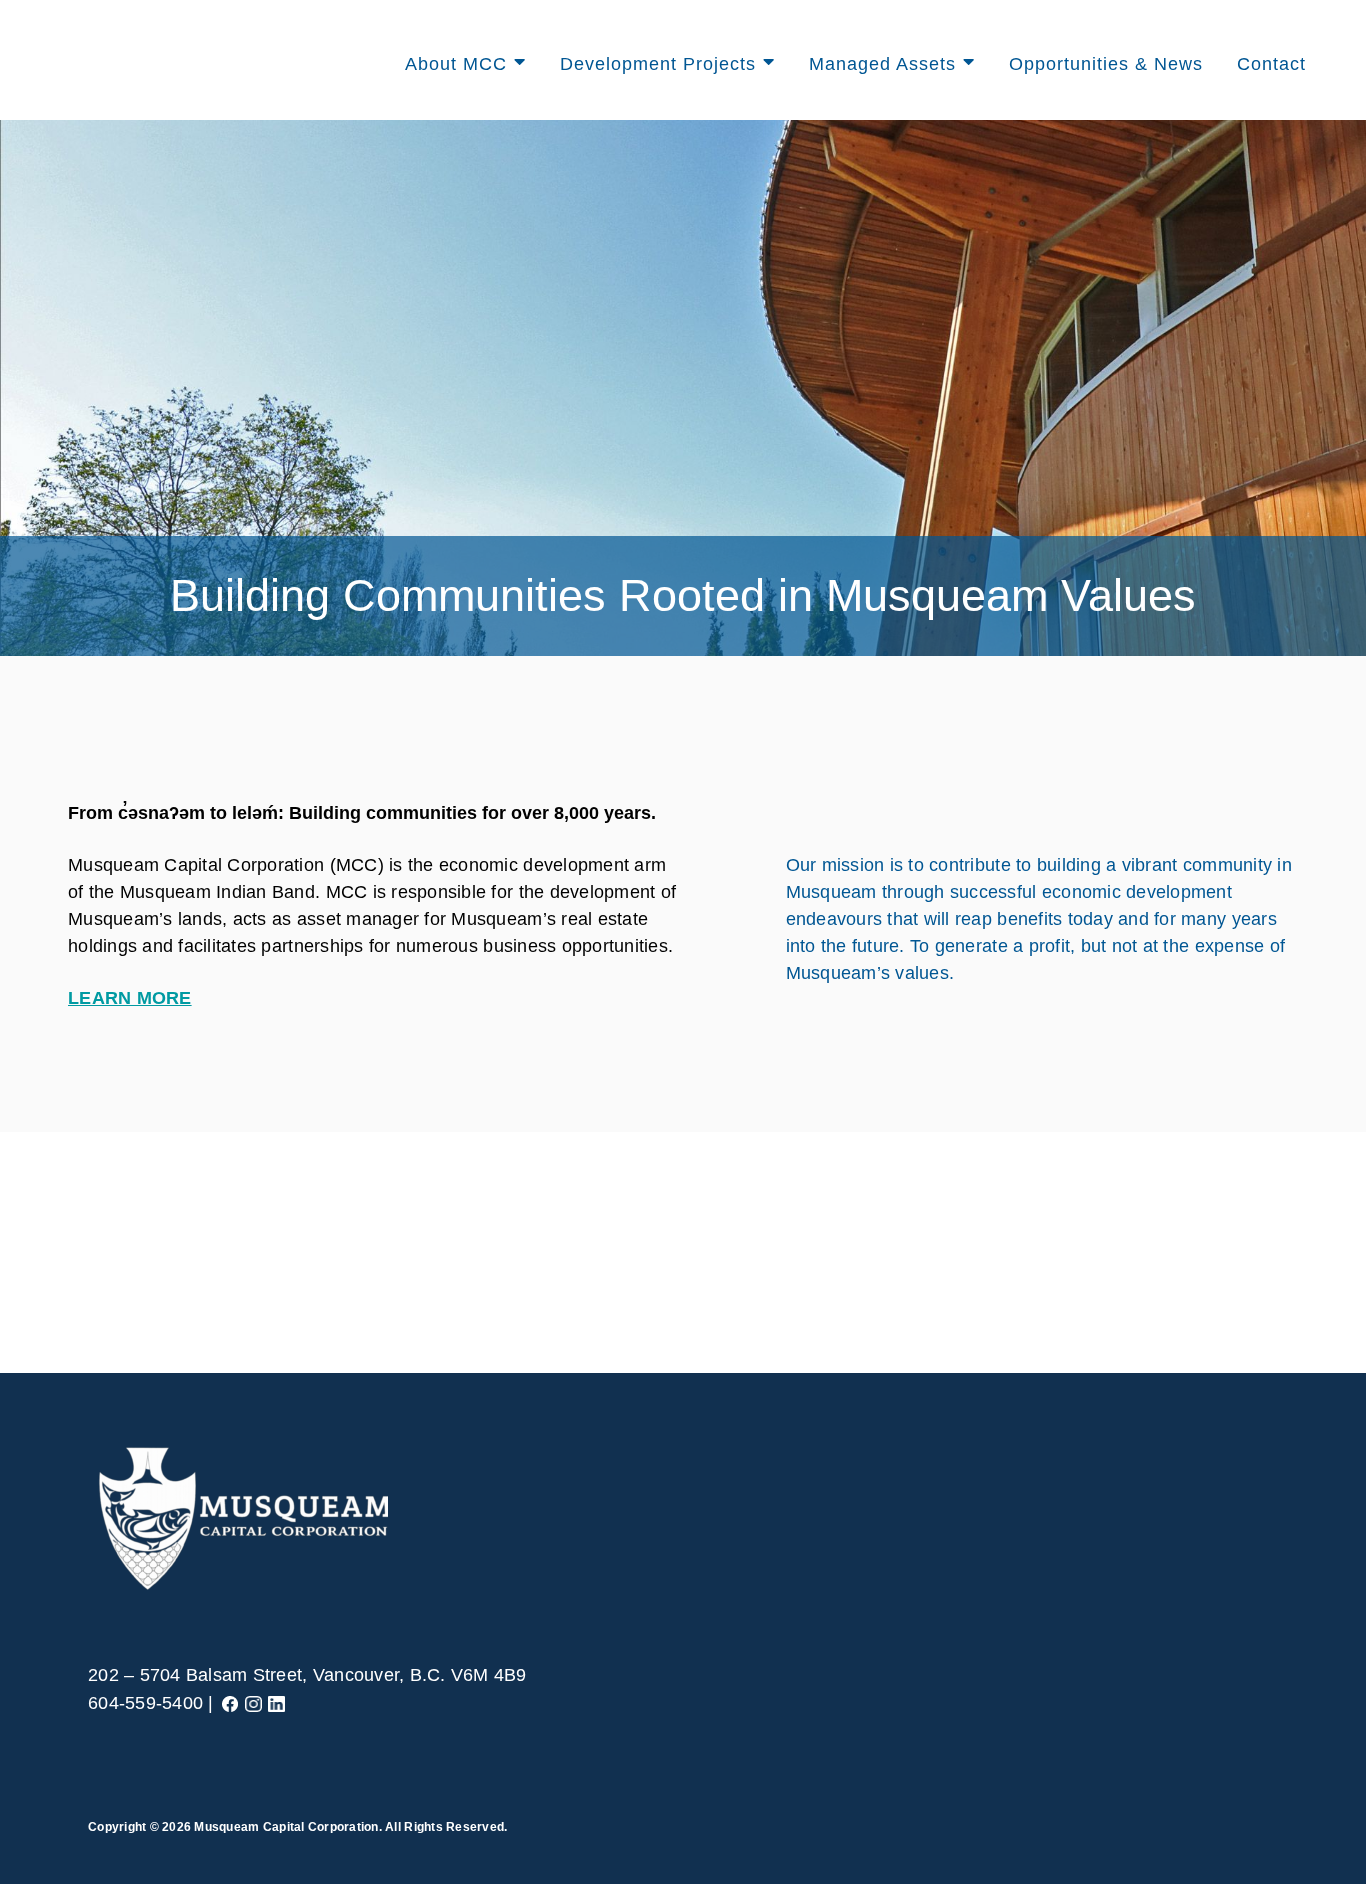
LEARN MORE (130, 998)
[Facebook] (230, 1703)
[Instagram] (253, 1703)
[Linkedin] (276, 1703)
